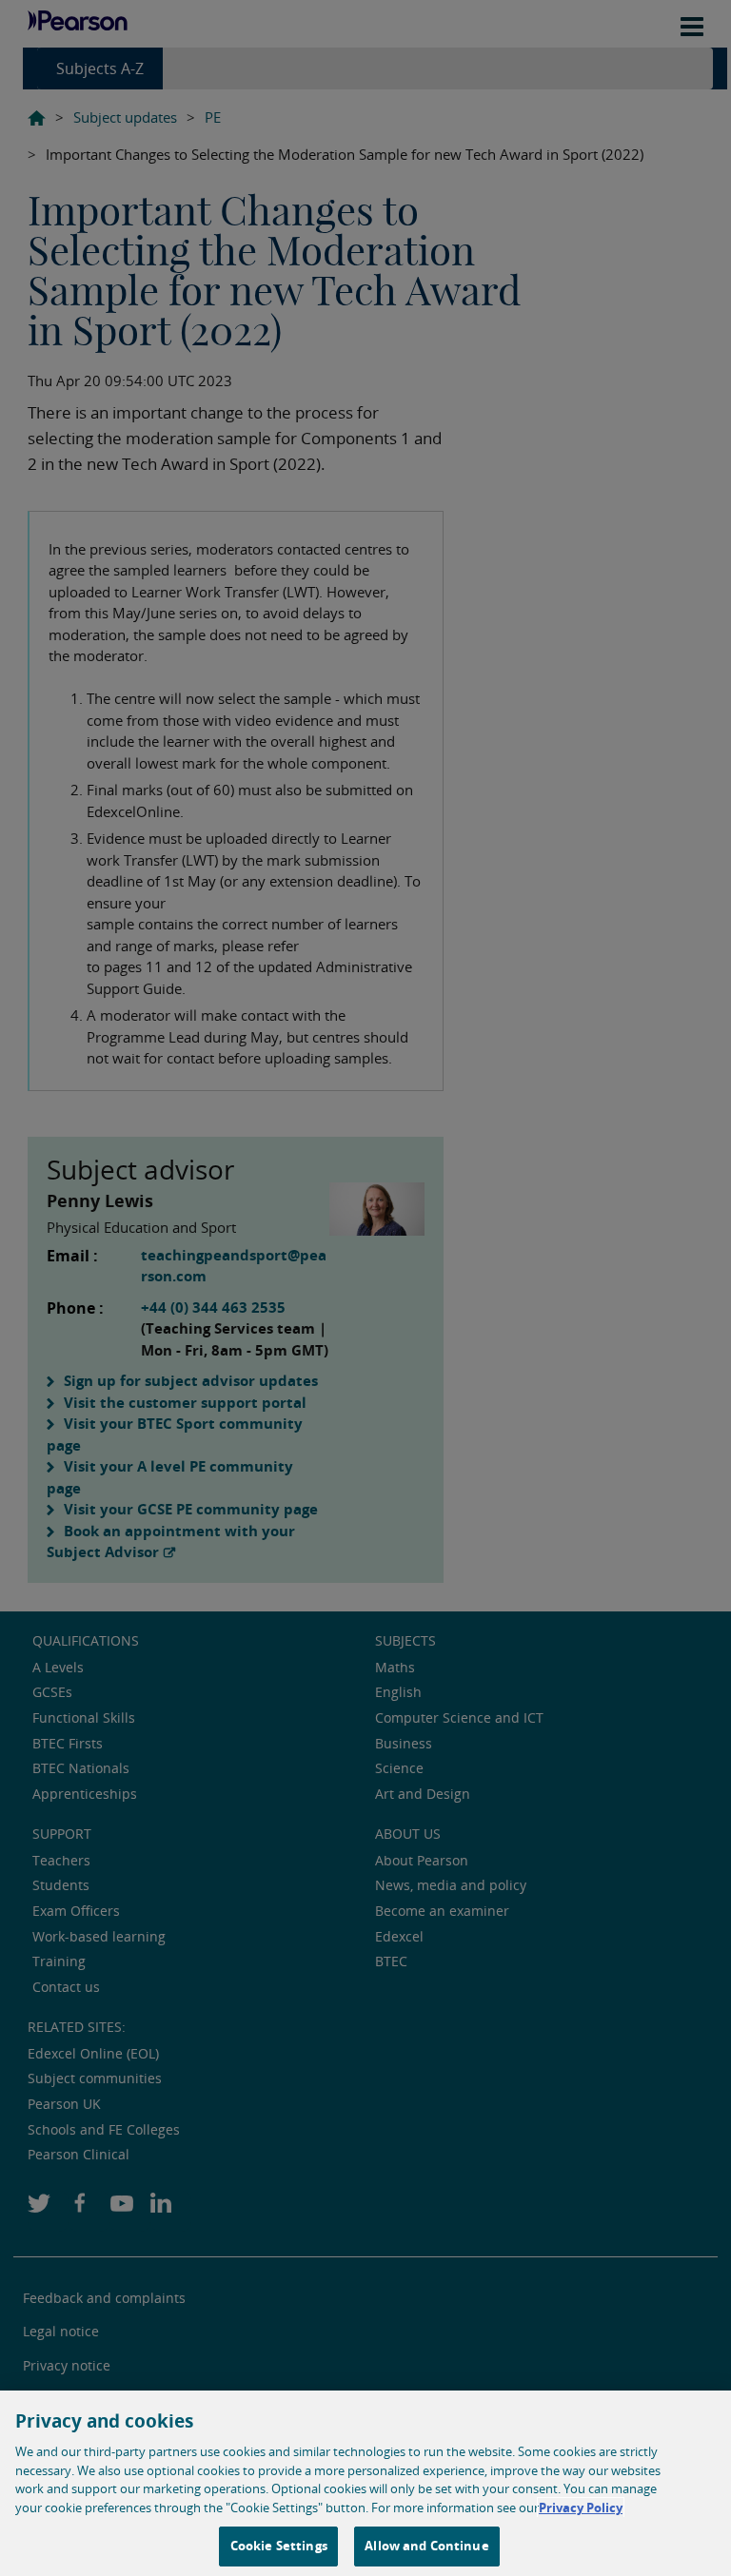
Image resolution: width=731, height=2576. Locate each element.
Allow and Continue (426, 2546)
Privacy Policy (581, 2508)
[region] (365, 2483)
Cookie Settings (279, 2546)
